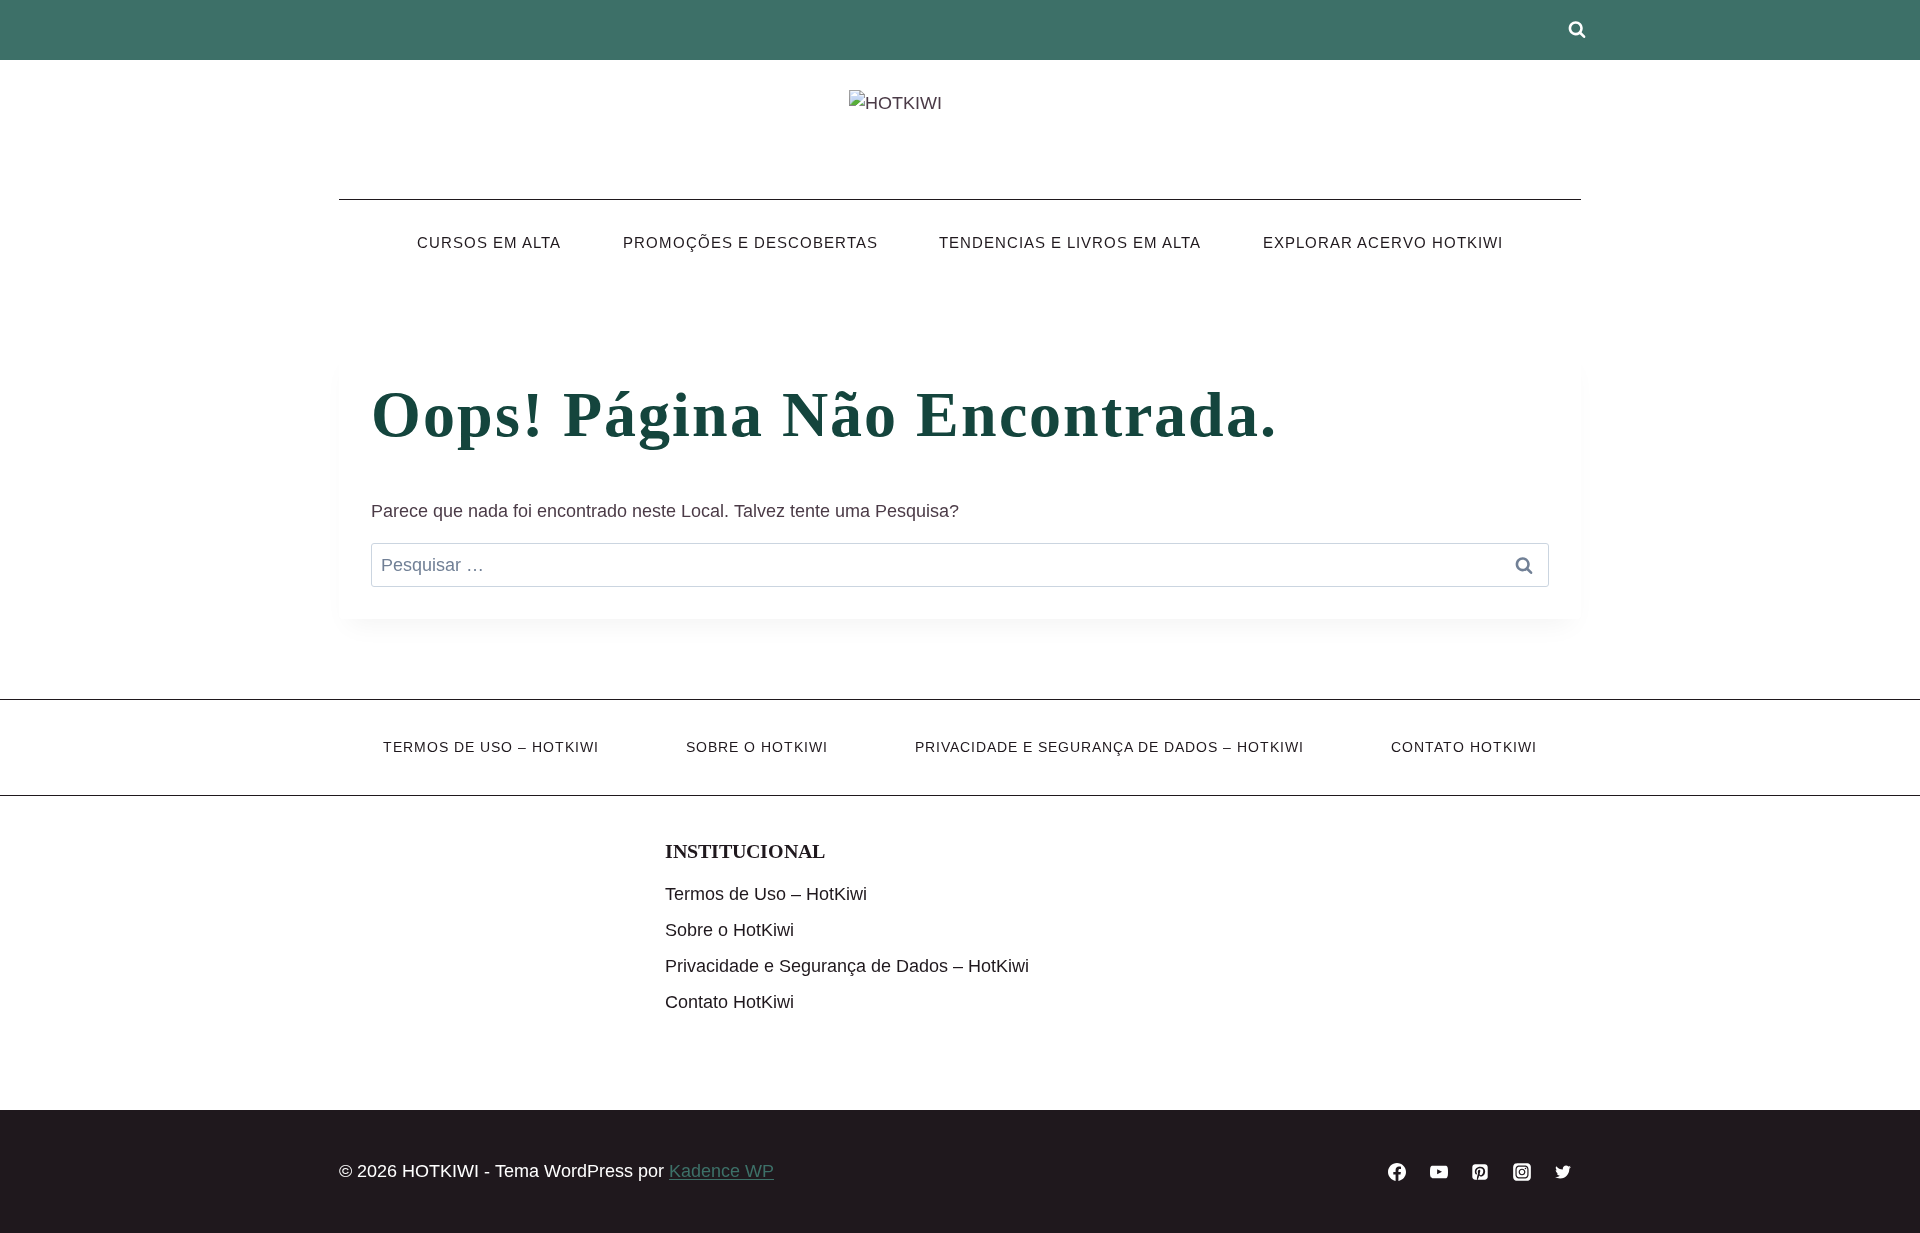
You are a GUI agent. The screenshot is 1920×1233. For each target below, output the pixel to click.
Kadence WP (721, 1171)
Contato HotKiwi (1464, 747)
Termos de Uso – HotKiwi (491, 747)
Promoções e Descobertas (750, 242)
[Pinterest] (1480, 1172)
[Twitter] (1563, 1172)
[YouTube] (1439, 1172)
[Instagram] (1522, 1172)
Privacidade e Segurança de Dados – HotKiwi (1109, 747)
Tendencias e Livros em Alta (1070, 242)
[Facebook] (1397, 1172)
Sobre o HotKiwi (757, 747)
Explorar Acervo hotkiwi (1383, 242)
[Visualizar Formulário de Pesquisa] (1577, 30)
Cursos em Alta (489, 242)
